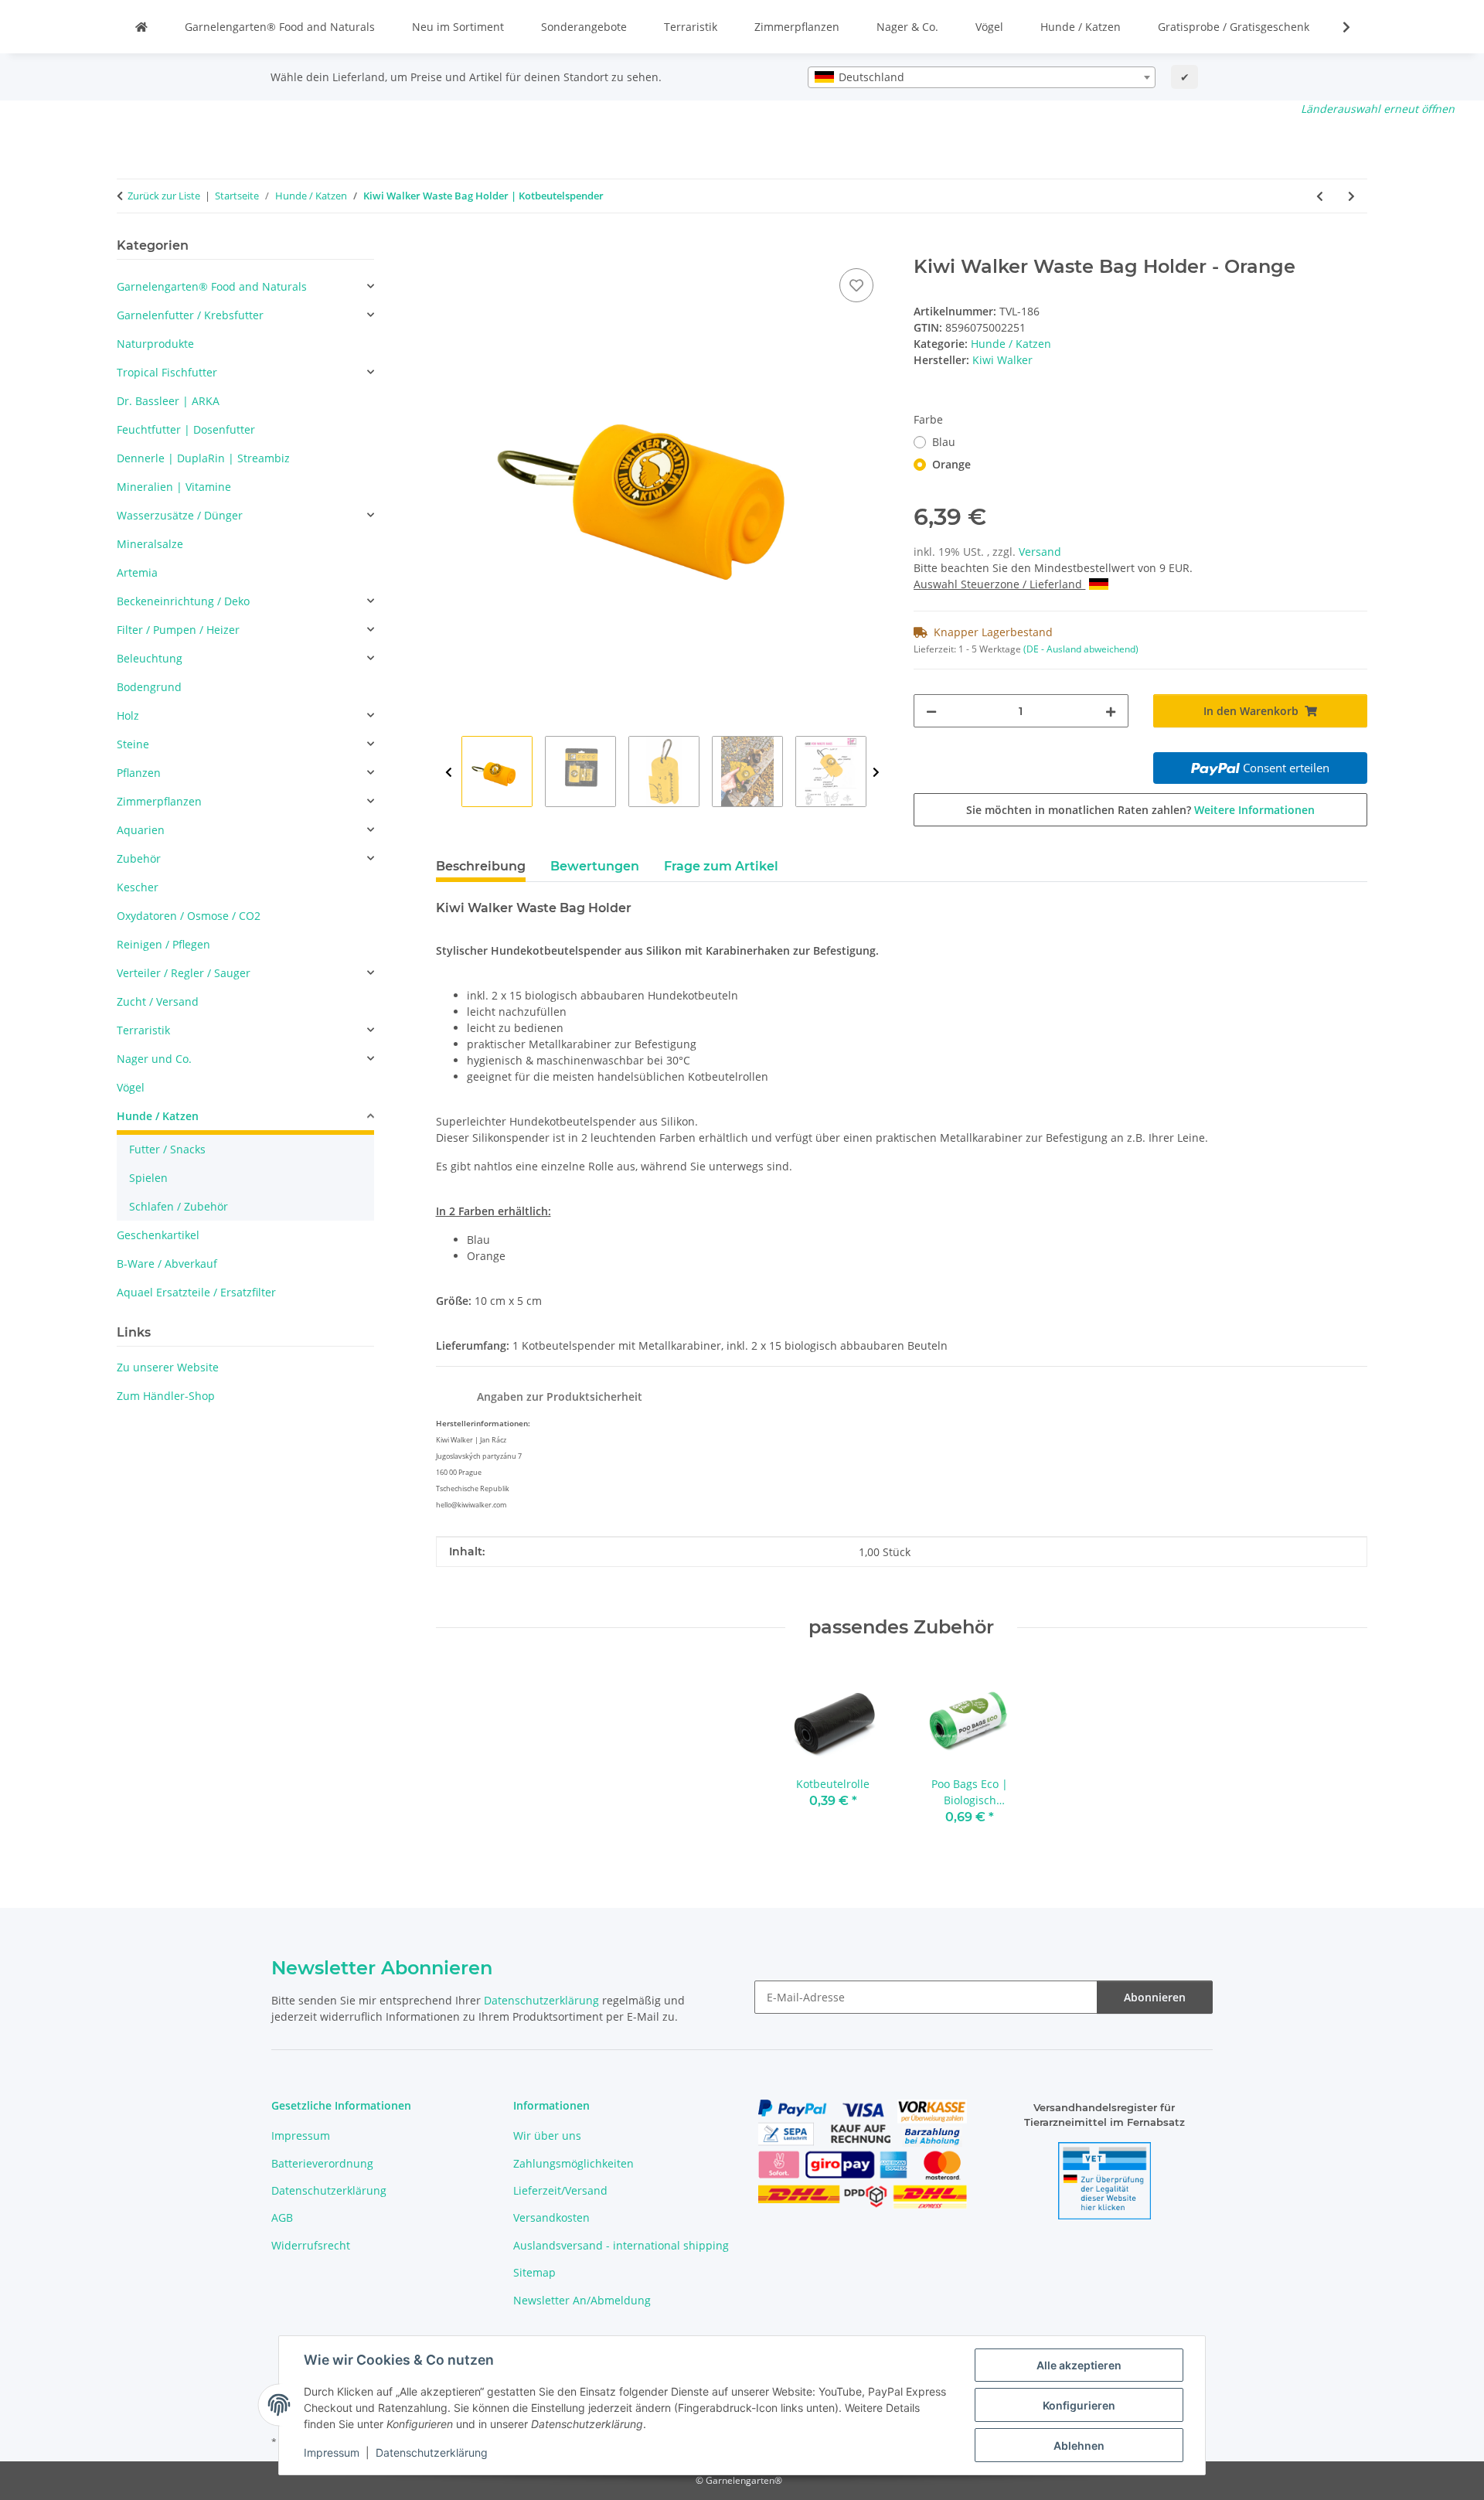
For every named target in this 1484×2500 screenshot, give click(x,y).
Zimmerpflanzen (797, 27)
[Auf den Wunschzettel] (856, 285)
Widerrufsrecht (311, 2245)
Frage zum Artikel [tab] (721, 866)
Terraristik (691, 27)
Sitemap (534, 2272)
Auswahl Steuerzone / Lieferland (999, 584)
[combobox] (982, 77)
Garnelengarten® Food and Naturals (280, 27)
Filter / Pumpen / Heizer (178, 630)
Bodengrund (149, 687)
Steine (133, 744)
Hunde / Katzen (1081, 27)
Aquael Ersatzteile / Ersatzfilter (196, 1292)
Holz (128, 715)
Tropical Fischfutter (167, 372)
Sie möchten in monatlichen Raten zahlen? (1140, 810)
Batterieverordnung (322, 2163)
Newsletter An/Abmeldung (582, 2300)
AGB (282, 2217)
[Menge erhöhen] (1111, 711)
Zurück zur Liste (164, 196)
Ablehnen (1079, 2446)
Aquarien (141, 830)
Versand (1040, 552)
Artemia (137, 572)
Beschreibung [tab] (481, 866)
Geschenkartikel (158, 1235)
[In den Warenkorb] (448, 247)
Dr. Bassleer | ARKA (168, 401)
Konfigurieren (1079, 2405)
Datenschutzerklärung (432, 2452)
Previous (449, 772)
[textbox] (982, 77)
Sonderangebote (584, 27)
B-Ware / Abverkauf (167, 1264)
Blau (944, 442)
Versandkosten (551, 2217)
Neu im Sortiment (458, 27)
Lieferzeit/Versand (560, 2190)
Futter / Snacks (167, 1149)
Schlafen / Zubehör (179, 1206)
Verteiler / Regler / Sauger (184, 973)
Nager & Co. (907, 27)
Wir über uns (547, 2136)
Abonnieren (1155, 1997)
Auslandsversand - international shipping (621, 2245)
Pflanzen (139, 773)
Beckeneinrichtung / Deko (183, 601)
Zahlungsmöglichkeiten (574, 2163)
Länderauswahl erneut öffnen (1378, 109)
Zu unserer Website (168, 1367)
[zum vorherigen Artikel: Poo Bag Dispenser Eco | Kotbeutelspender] (1320, 196)
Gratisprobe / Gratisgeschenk (1234, 27)
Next (876, 772)
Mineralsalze (150, 544)
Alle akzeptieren (1079, 2365)
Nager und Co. (154, 1059)
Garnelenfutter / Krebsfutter (190, 315)
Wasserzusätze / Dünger (180, 515)
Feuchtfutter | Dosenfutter (186, 429)
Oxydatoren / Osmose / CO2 (189, 916)
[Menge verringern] (931, 711)
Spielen (148, 1178)
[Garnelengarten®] (141, 27)
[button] (1336, 27)
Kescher (138, 887)
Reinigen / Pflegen (163, 944)
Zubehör (139, 858)
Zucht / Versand (158, 1001)
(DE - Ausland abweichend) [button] (1081, 649)
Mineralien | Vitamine (174, 487)
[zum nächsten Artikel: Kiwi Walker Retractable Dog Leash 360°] (1351, 196)
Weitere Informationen (1254, 810)
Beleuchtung (150, 658)
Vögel (989, 27)
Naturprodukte (155, 344)
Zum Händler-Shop (166, 1396)
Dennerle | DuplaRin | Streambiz (203, 458)
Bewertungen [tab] (595, 866)
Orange (951, 464)
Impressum (332, 2452)
